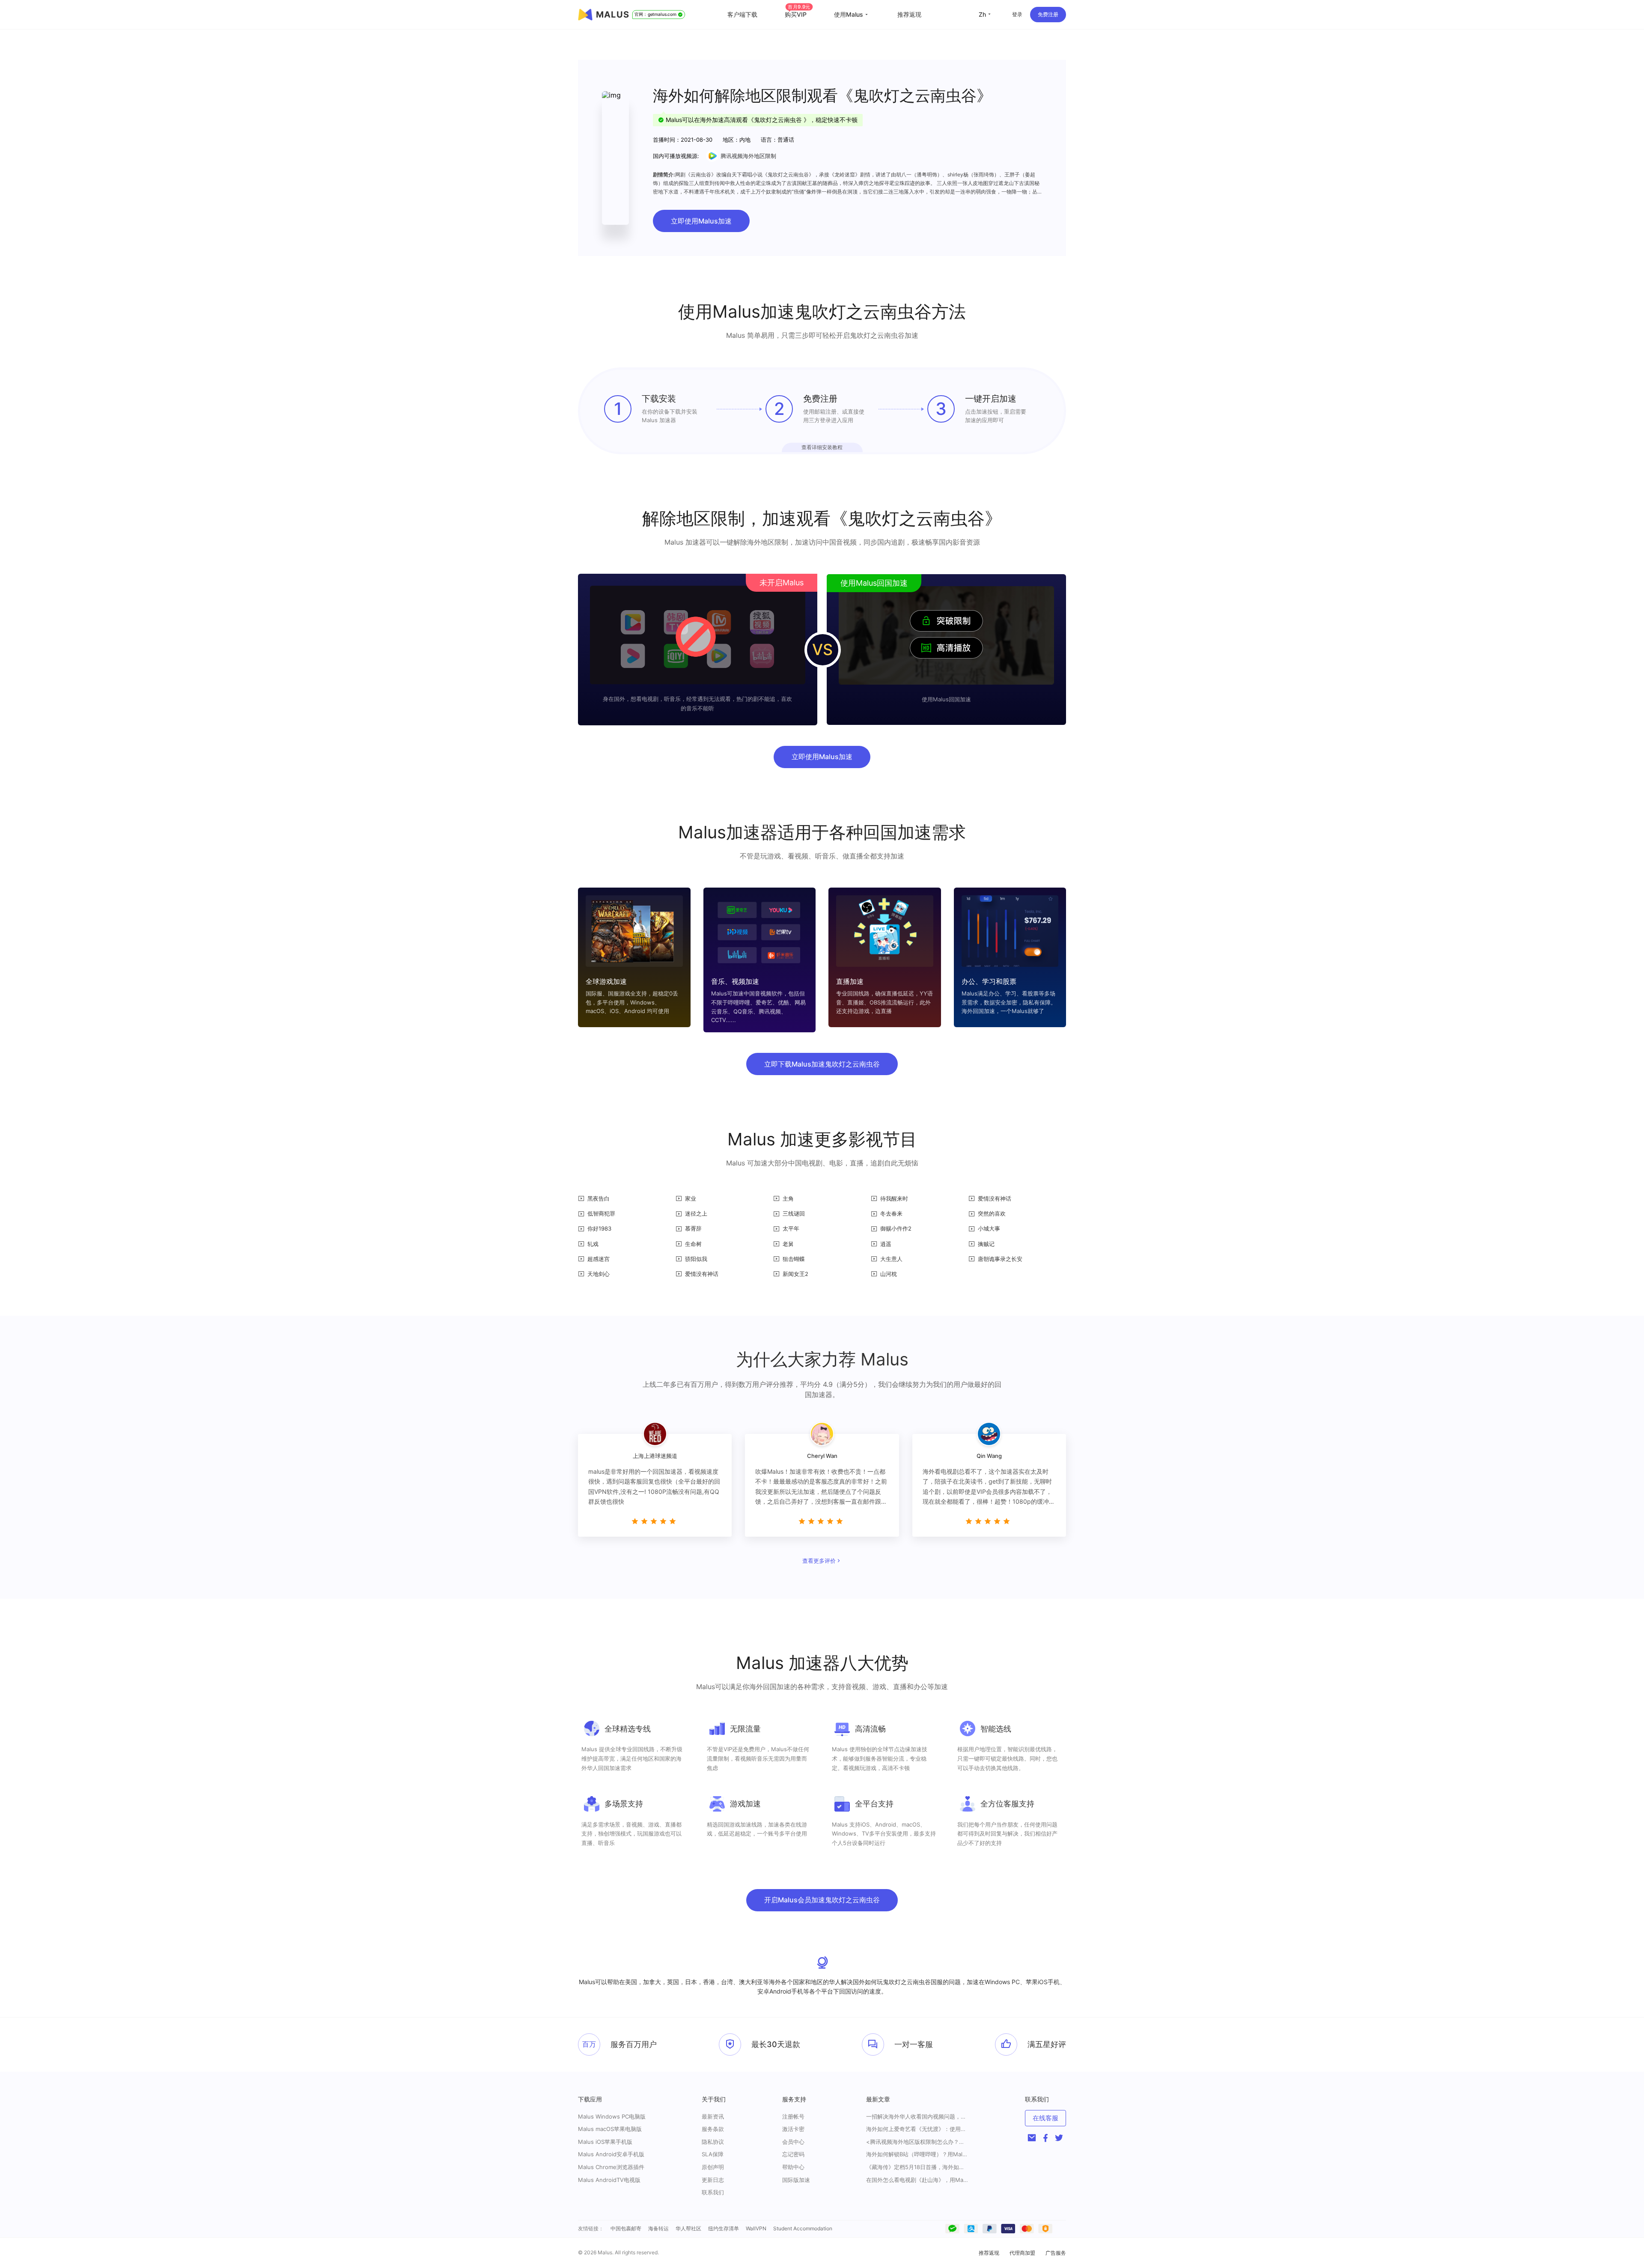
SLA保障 (713, 2154)
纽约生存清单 (724, 2228)
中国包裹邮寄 (626, 2228)
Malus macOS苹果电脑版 (610, 2129)
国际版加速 (796, 2180)
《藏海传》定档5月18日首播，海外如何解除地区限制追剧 (917, 2167)
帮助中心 (793, 2167)
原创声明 (713, 2167)
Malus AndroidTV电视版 (609, 2180)
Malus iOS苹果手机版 (605, 2142)
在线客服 (1045, 2118)
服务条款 (713, 2129)
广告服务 (1056, 2253)
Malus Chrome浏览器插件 (611, 2167)
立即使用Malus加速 (701, 221)
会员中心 (793, 2142)
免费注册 (1048, 14)
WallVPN (756, 2228)
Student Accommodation (803, 2228)
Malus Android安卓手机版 (611, 2154)
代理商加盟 (1022, 2253)
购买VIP (798, 14)
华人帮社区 (688, 2228)
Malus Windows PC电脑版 (612, 2116)
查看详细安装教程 (822, 447)
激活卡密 (793, 2129)
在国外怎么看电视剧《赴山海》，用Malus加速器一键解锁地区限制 (917, 2180)
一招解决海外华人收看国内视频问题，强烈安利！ (917, 2117)
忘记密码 (793, 2154)
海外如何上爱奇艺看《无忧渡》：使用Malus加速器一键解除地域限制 (917, 2129)
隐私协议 (713, 2142)
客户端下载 (742, 14)
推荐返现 (909, 14)
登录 (1017, 14)
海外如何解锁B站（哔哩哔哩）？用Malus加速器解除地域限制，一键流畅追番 (917, 2154)
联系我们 (713, 2192)
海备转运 (658, 2228)
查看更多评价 (819, 1561)
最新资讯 (713, 2116)
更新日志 (713, 2180)
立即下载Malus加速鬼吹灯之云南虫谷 (822, 1064)
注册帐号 (793, 2116)
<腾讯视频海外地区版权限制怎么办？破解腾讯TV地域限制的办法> (917, 2142)
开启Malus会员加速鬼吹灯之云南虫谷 (822, 1900)
